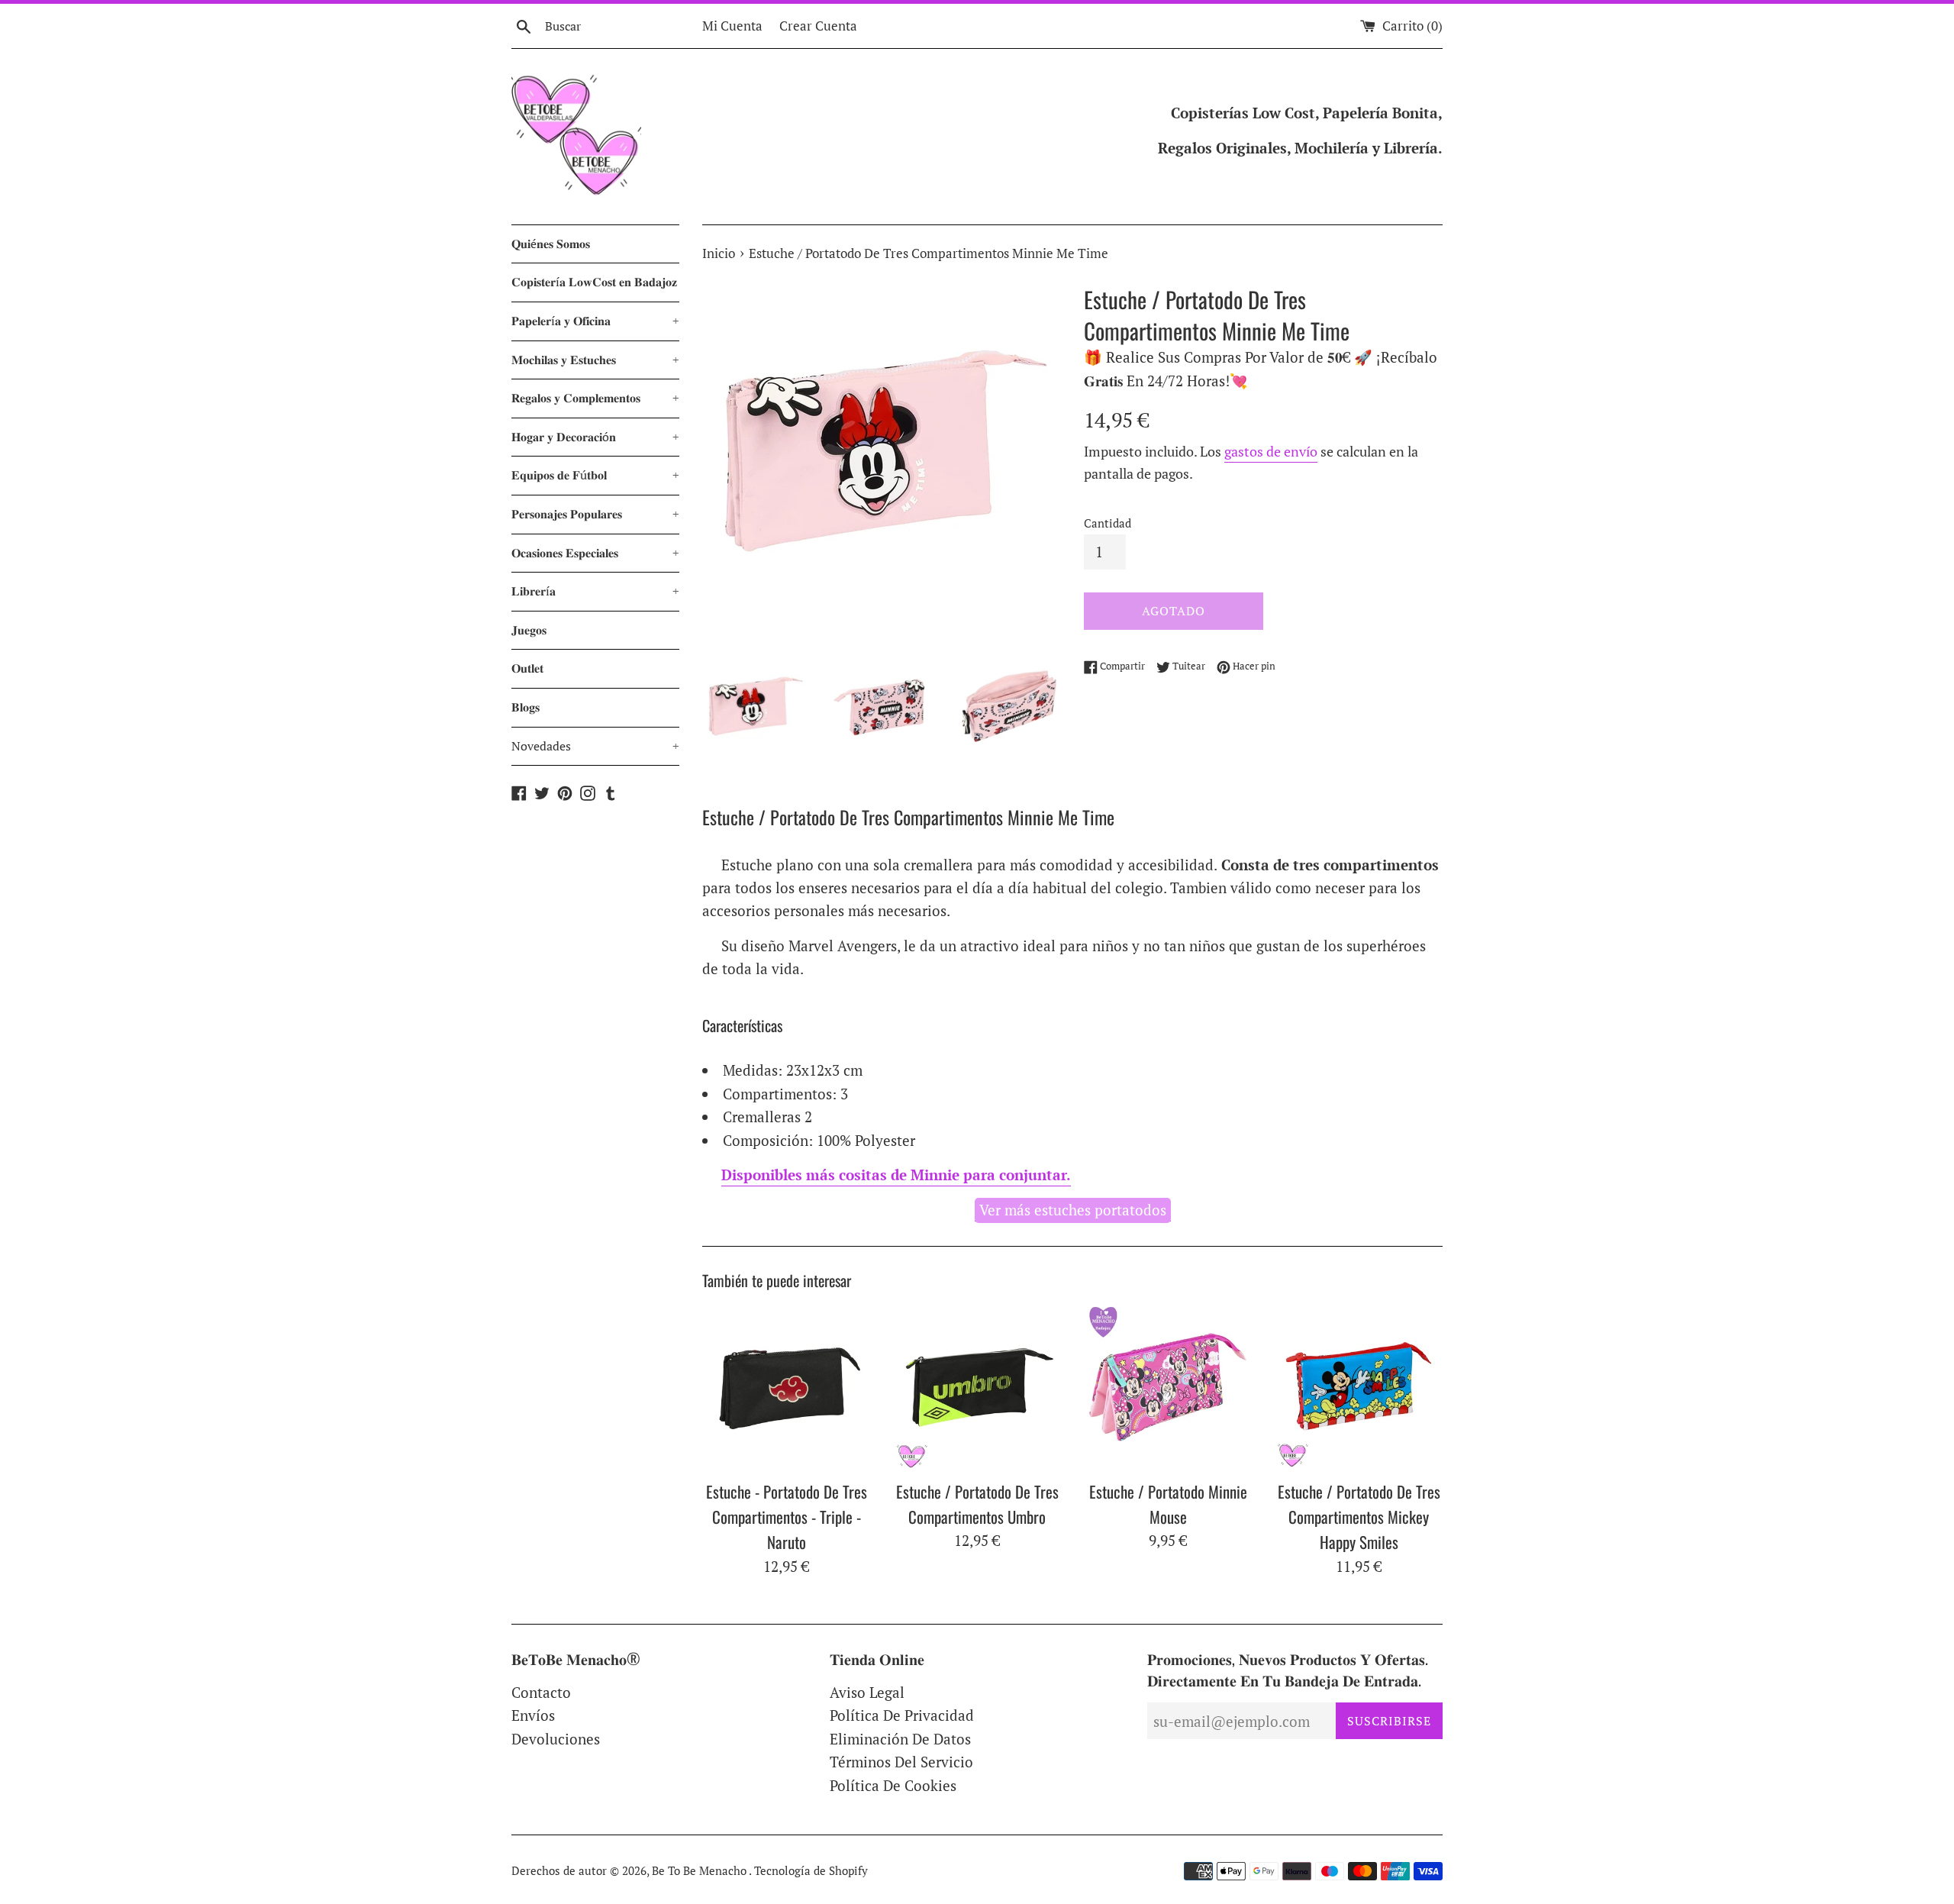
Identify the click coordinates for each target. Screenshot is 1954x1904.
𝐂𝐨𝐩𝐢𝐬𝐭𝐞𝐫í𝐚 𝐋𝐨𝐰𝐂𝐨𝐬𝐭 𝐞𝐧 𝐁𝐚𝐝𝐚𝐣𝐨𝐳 (594, 282)
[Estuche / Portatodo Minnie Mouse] (1168, 1387)
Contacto (541, 1692)
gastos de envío (1271, 451)
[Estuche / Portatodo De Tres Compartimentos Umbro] (977, 1387)
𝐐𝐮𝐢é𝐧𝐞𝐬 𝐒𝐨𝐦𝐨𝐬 (551, 244)
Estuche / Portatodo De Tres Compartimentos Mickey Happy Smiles (1359, 1517)
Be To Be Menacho (700, 1870)
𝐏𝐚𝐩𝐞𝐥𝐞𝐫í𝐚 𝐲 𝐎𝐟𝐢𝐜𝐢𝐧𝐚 (595, 321)
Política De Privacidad (902, 1715)
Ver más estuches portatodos (1073, 1210)
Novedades (595, 746)
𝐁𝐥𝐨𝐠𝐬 (526, 707)
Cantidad (1108, 523)
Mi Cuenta (732, 26)
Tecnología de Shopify (811, 1870)
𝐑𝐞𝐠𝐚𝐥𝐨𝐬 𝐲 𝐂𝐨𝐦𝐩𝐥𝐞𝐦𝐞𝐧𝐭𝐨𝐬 (595, 398)
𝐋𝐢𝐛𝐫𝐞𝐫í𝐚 (595, 591)
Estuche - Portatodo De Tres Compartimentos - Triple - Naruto (787, 1517)
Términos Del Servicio (901, 1762)
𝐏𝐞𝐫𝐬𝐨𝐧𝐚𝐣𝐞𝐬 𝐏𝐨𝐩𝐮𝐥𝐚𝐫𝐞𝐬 (595, 514)
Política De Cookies (893, 1785)
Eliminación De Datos (900, 1739)
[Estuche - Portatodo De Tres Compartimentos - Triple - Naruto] (786, 1387)
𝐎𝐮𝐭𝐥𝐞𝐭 (527, 668)
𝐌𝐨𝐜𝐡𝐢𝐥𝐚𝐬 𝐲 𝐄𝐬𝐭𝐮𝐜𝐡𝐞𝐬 (595, 360)
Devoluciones (556, 1739)
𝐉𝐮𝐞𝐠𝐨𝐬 (529, 630)
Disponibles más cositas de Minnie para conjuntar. (896, 1175)
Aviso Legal (867, 1692)
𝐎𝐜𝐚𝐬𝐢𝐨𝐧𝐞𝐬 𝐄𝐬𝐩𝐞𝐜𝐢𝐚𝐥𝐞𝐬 (595, 553)
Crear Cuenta (818, 26)
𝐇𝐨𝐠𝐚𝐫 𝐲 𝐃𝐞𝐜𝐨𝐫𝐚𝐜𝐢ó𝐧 (595, 437)
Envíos (533, 1715)
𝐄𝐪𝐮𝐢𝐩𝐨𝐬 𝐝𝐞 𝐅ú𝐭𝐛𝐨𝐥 (595, 475)
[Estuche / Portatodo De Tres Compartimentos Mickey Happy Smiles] (1359, 1387)
